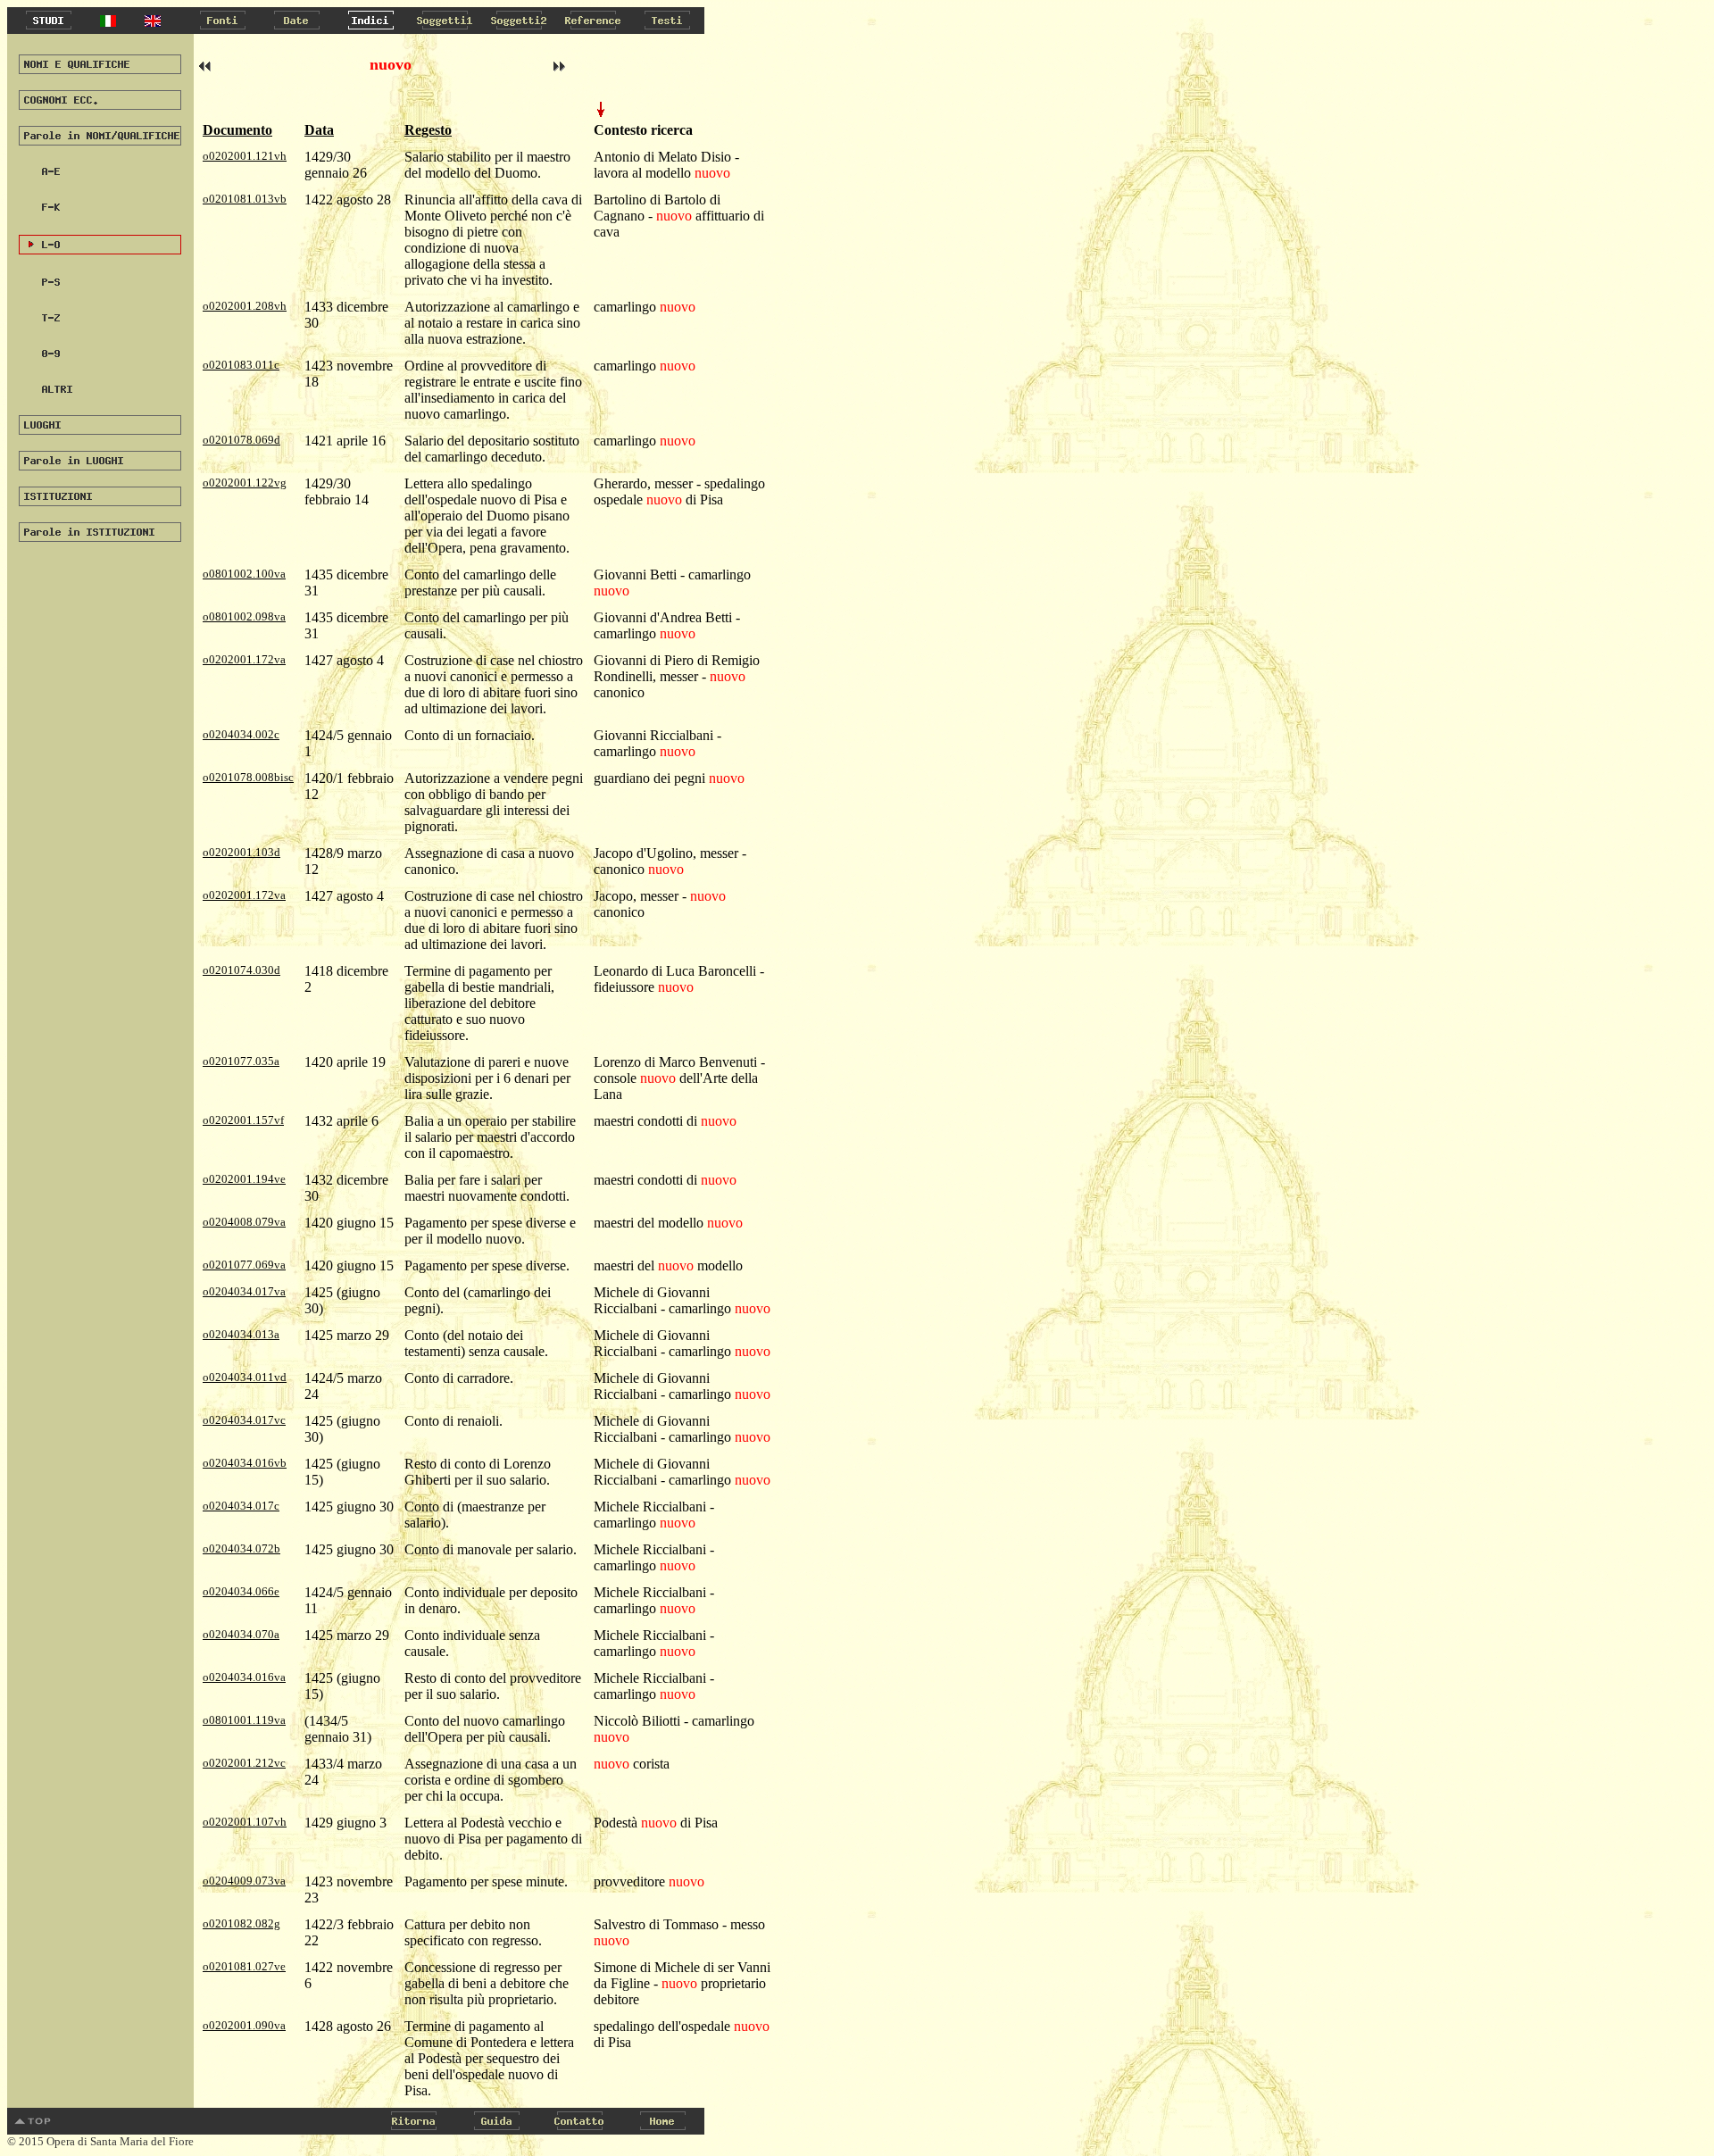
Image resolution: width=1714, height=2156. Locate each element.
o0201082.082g (241, 1923)
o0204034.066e (241, 1591)
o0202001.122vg (245, 483)
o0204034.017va (244, 1291)
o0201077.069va (244, 1265)
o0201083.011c (241, 365)
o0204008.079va (244, 1222)
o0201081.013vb (245, 199)
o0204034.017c (241, 1506)
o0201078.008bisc (248, 777)
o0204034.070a (241, 1634)
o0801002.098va (244, 616)
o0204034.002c (241, 734)
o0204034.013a (241, 1334)
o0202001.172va (244, 659)
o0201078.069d (241, 440)
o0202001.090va (244, 2025)
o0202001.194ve (244, 1179)
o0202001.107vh (245, 1822)
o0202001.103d (241, 852)
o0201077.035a (241, 1061)
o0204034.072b (241, 1548)
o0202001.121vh (245, 156)
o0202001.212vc (244, 1763)
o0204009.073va (244, 1881)
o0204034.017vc (244, 1420)
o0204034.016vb (245, 1463)
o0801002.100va (244, 574)
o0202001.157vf (243, 1120)
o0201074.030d (241, 970)
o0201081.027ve (244, 1966)
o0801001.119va (244, 1720)
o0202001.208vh (245, 306)
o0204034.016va (244, 1677)
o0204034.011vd (245, 1377)
